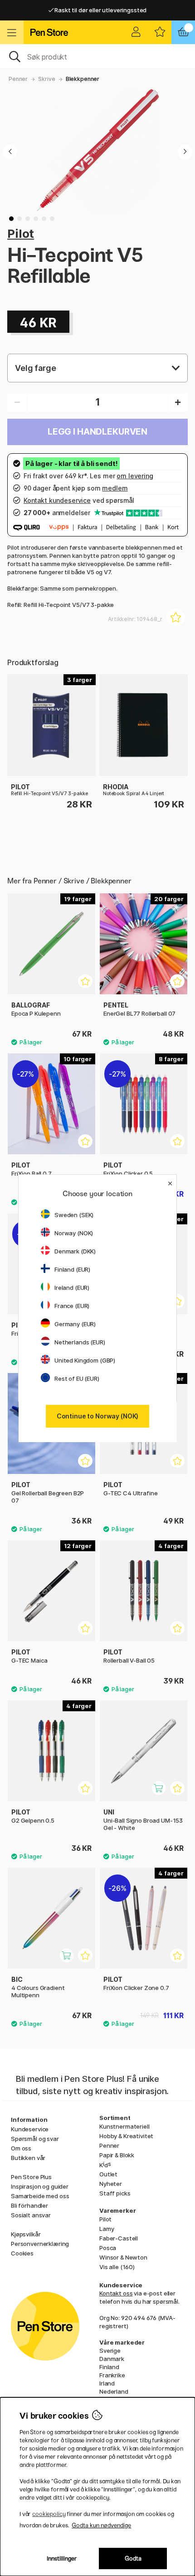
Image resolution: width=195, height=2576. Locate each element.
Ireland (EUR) (72, 1288)
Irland (107, 2383)
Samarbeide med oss (40, 2196)
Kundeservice (30, 2129)
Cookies (22, 2253)
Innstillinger (62, 2558)
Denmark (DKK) (75, 1251)
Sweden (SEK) (74, 1215)
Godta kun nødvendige (101, 2525)
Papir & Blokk (117, 2155)
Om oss (21, 2148)
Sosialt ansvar (31, 2215)
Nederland (114, 2391)
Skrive (46, 79)
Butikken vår (28, 2158)
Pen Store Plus (31, 2177)
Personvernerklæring (40, 2244)
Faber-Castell (119, 2238)
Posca (108, 2248)
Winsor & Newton (123, 2257)
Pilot (21, 233)
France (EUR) (72, 1306)
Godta (133, 2558)
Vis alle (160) (117, 2267)
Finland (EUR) (72, 1269)
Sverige (110, 2350)
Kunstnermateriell (124, 2126)
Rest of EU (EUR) (77, 1378)
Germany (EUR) (75, 1324)
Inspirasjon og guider (40, 2186)
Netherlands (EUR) (80, 1342)
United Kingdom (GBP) (85, 1360)
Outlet (108, 2174)
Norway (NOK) (74, 1233)
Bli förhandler (29, 2205)
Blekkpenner (83, 79)
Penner (18, 79)
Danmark (112, 2359)
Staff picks (115, 2193)
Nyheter (111, 2184)
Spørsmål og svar (35, 2139)
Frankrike (112, 2375)
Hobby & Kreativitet (126, 2136)
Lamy (107, 2229)
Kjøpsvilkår (26, 2234)
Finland (109, 2367)
